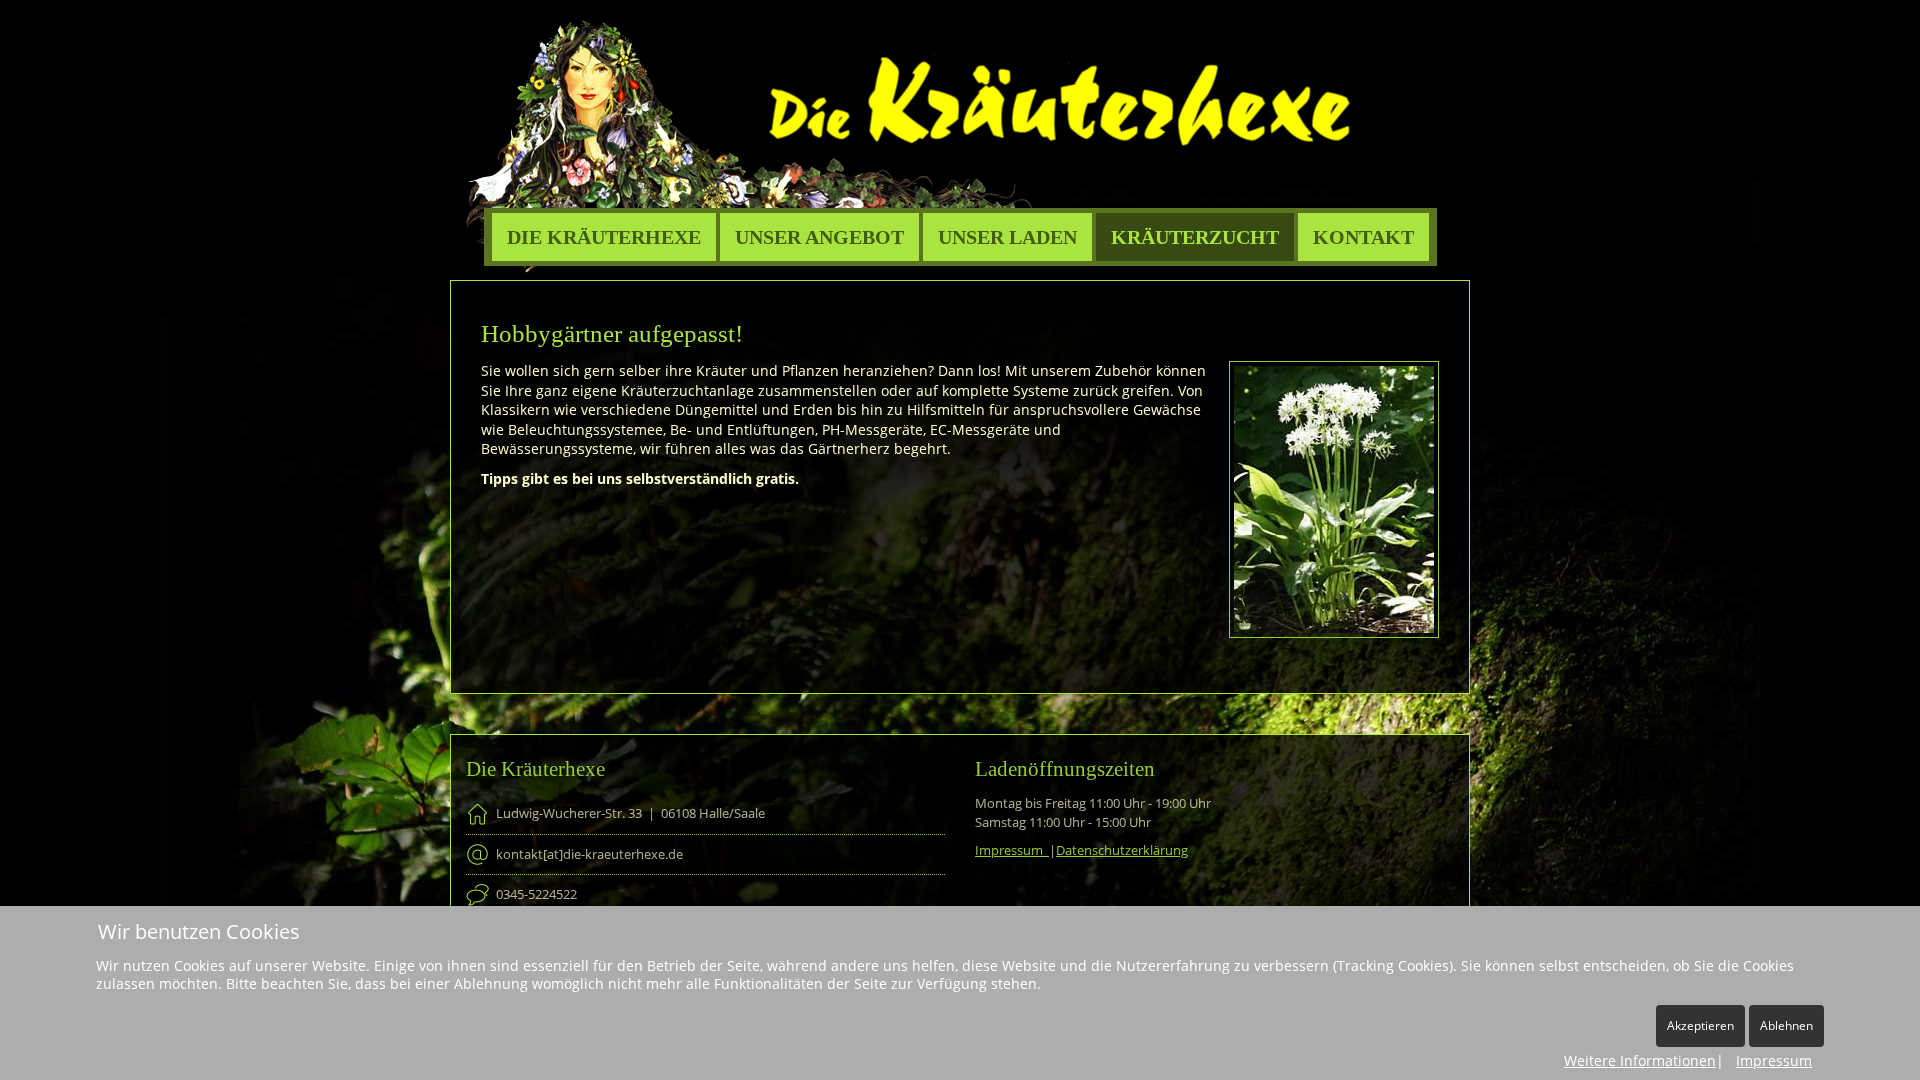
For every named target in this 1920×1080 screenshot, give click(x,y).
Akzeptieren (1700, 1025)
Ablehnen (1786, 1025)
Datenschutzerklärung (1122, 850)
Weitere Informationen (1640, 1060)
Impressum (1012, 850)
